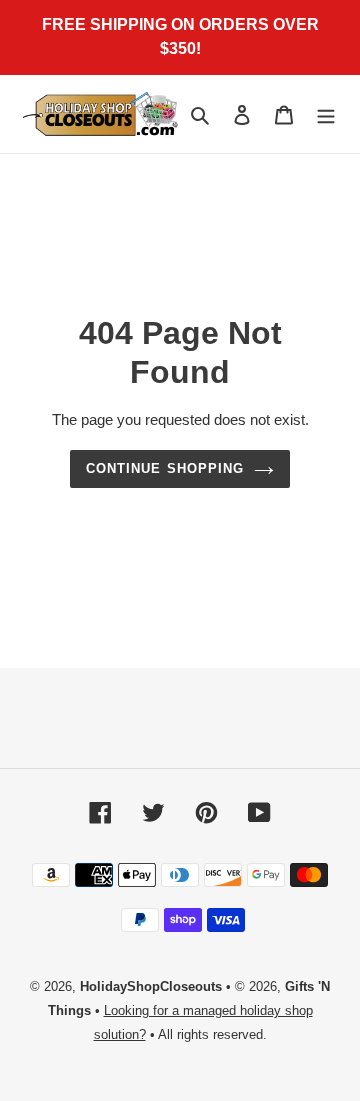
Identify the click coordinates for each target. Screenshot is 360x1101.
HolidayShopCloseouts (151, 986)
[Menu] (326, 114)
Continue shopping (165, 468)
